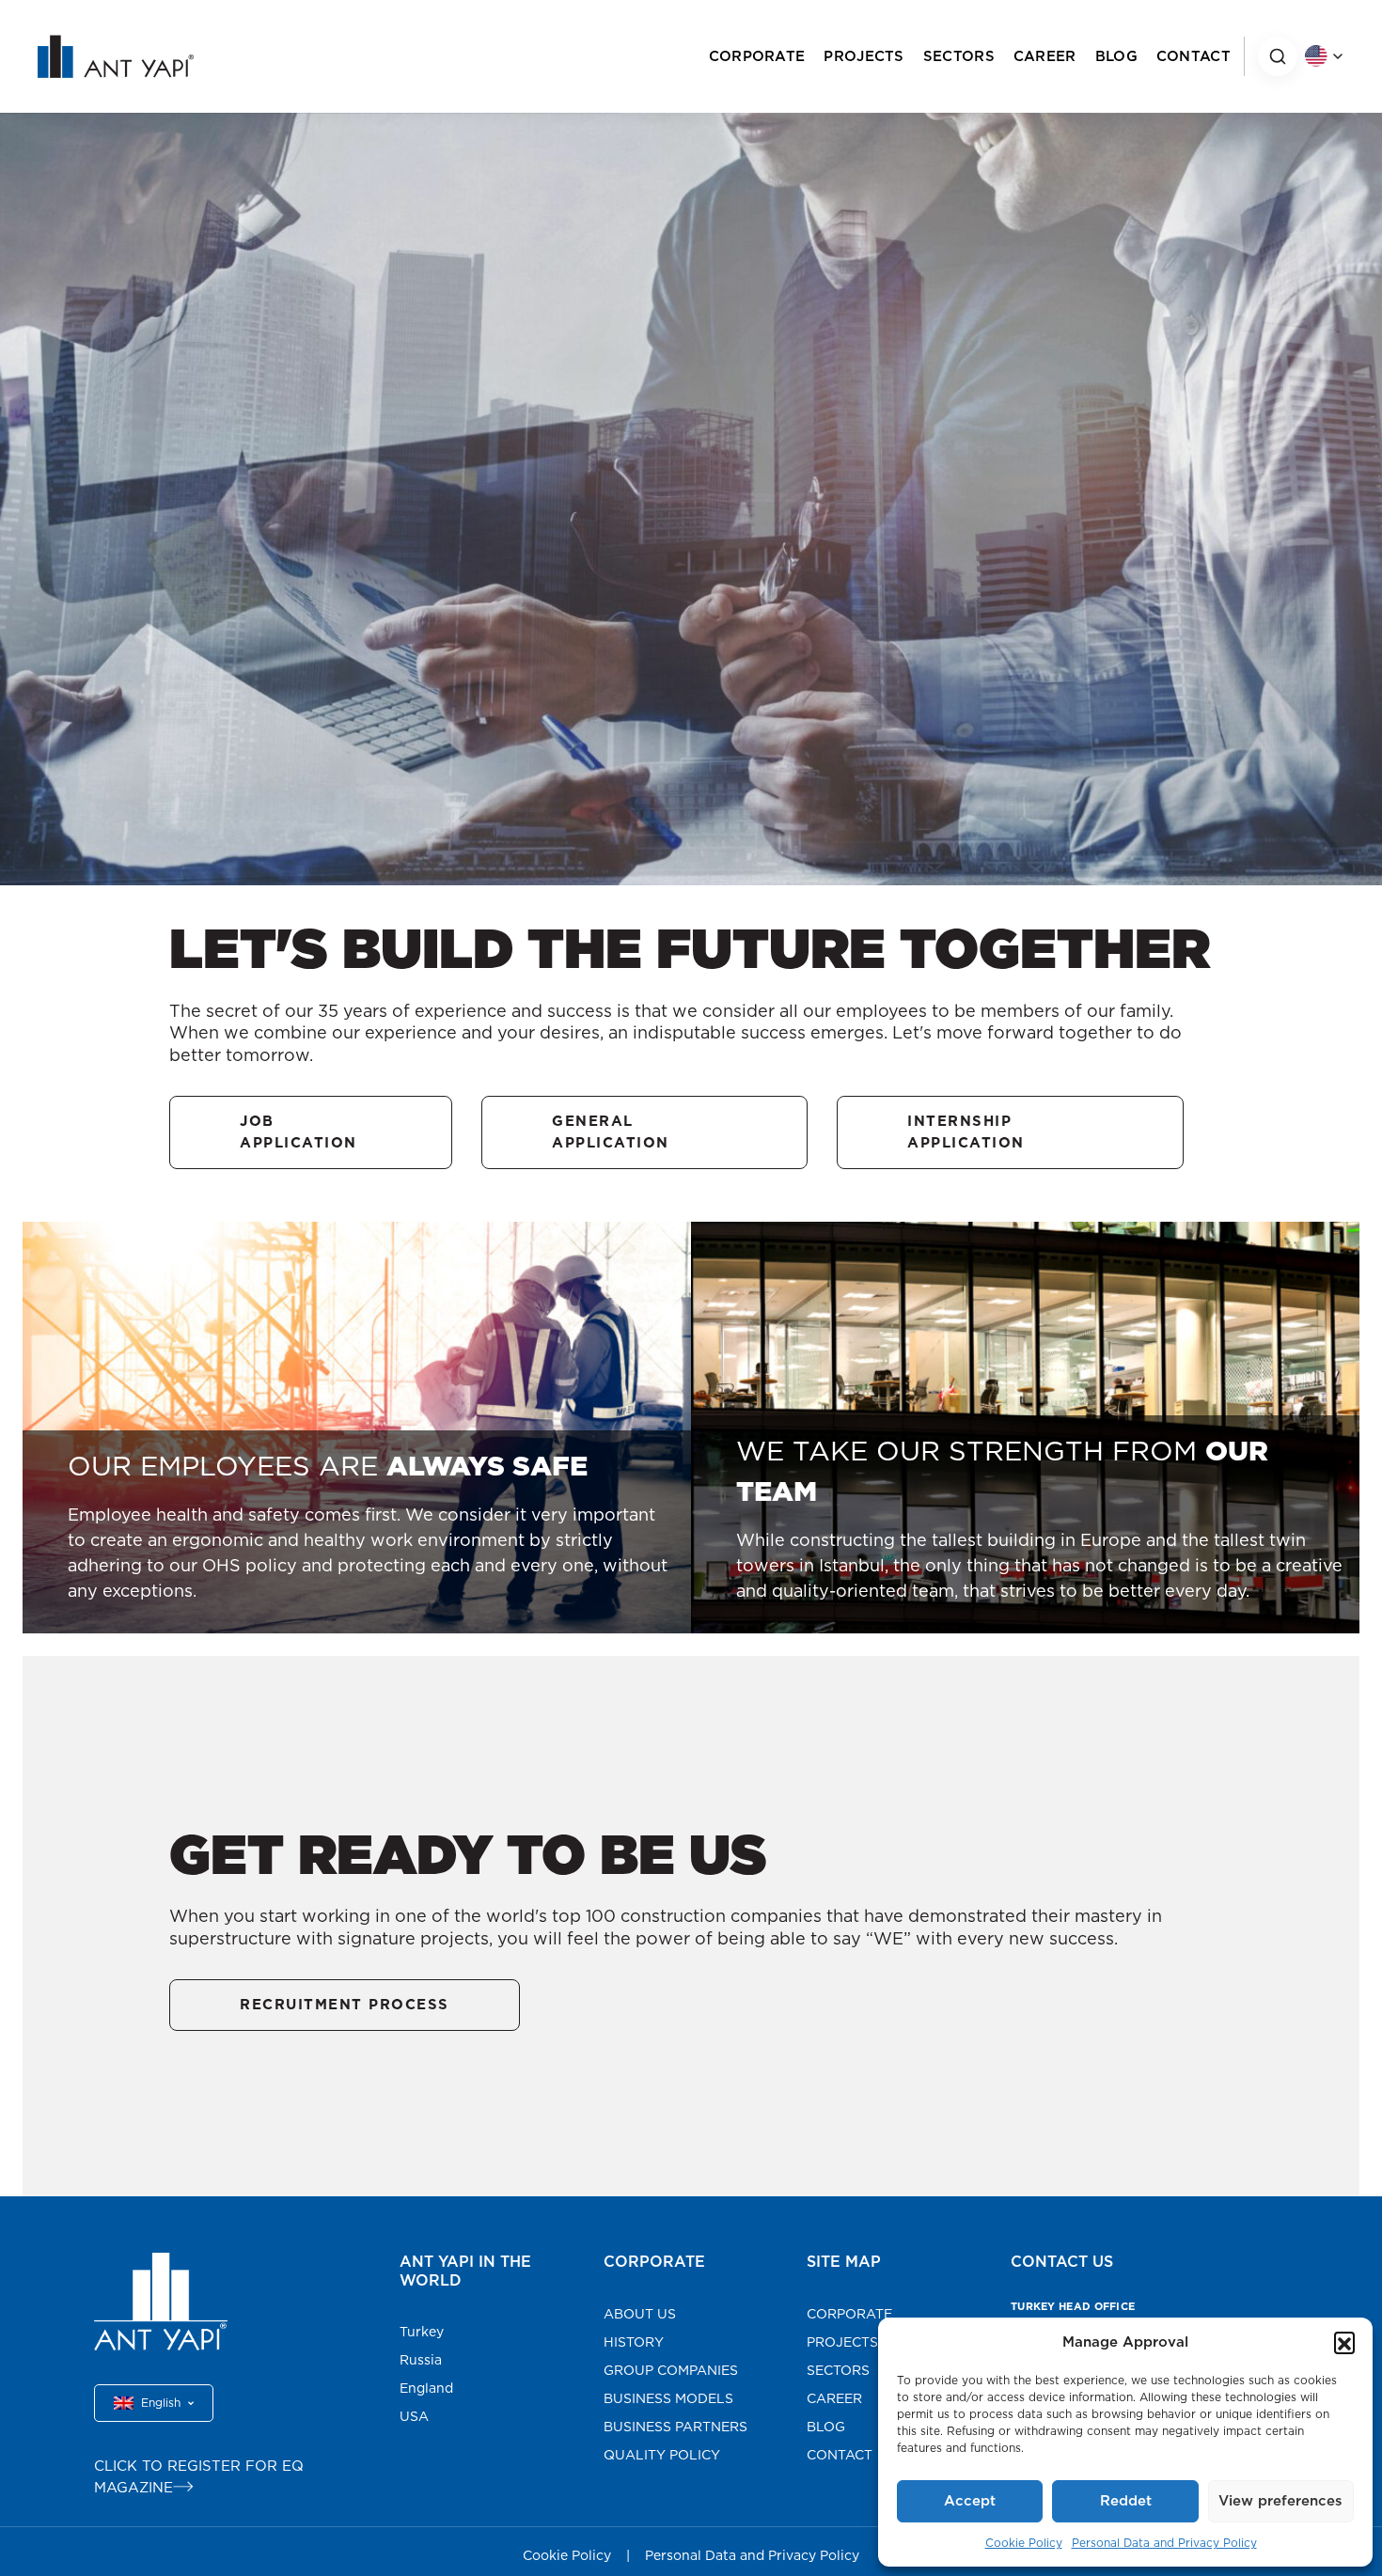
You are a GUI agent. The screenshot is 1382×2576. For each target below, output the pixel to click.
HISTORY (634, 2342)
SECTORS (959, 56)
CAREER (1045, 56)
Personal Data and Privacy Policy (1164, 2543)
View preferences (1280, 2500)
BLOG (1116, 56)
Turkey (422, 2332)
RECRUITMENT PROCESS (345, 2004)
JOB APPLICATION (298, 1132)
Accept (970, 2500)
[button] (1344, 2342)
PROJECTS (864, 56)
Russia (421, 2360)
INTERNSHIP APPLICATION (966, 1132)
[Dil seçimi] (1324, 56)
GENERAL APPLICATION (611, 1132)
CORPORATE (757, 56)
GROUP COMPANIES (671, 2370)
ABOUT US (640, 2314)
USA (414, 2416)
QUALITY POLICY (662, 2455)
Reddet (1126, 2500)
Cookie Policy (1024, 2543)
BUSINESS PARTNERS (675, 2427)
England (426, 2388)
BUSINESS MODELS (668, 2398)
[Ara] (1278, 56)
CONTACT (1194, 56)
